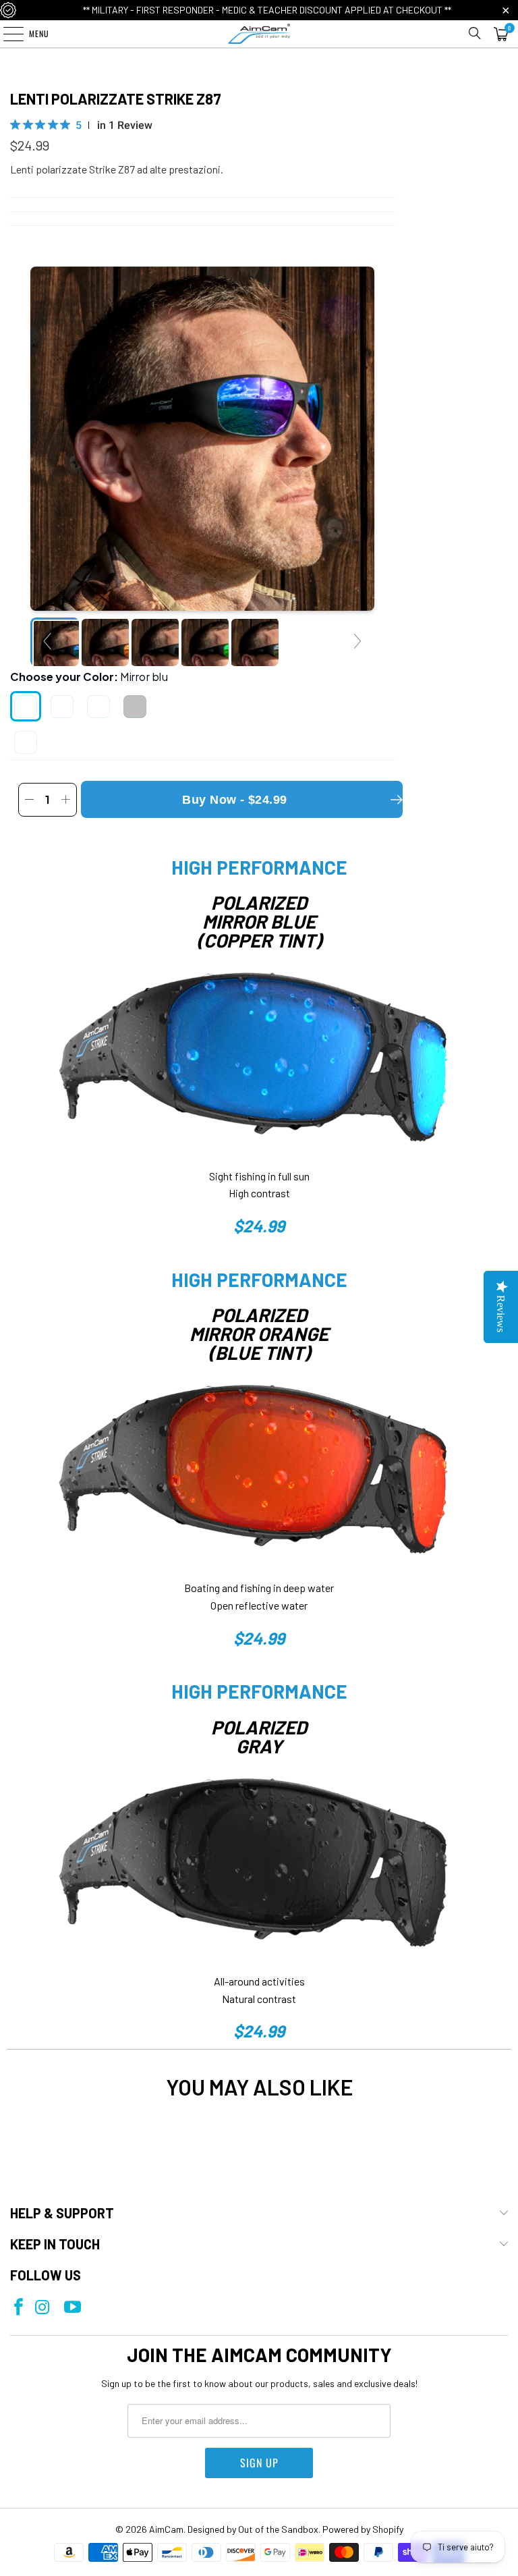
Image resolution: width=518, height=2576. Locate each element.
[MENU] (6, 34)
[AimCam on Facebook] (19, 2308)
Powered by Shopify (363, 2529)
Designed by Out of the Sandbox (253, 2529)
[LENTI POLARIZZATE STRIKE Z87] (105, 642)
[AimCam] (259, 34)
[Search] (475, 34)
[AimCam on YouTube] (73, 2308)
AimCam (166, 2529)
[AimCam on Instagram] (42, 2308)
